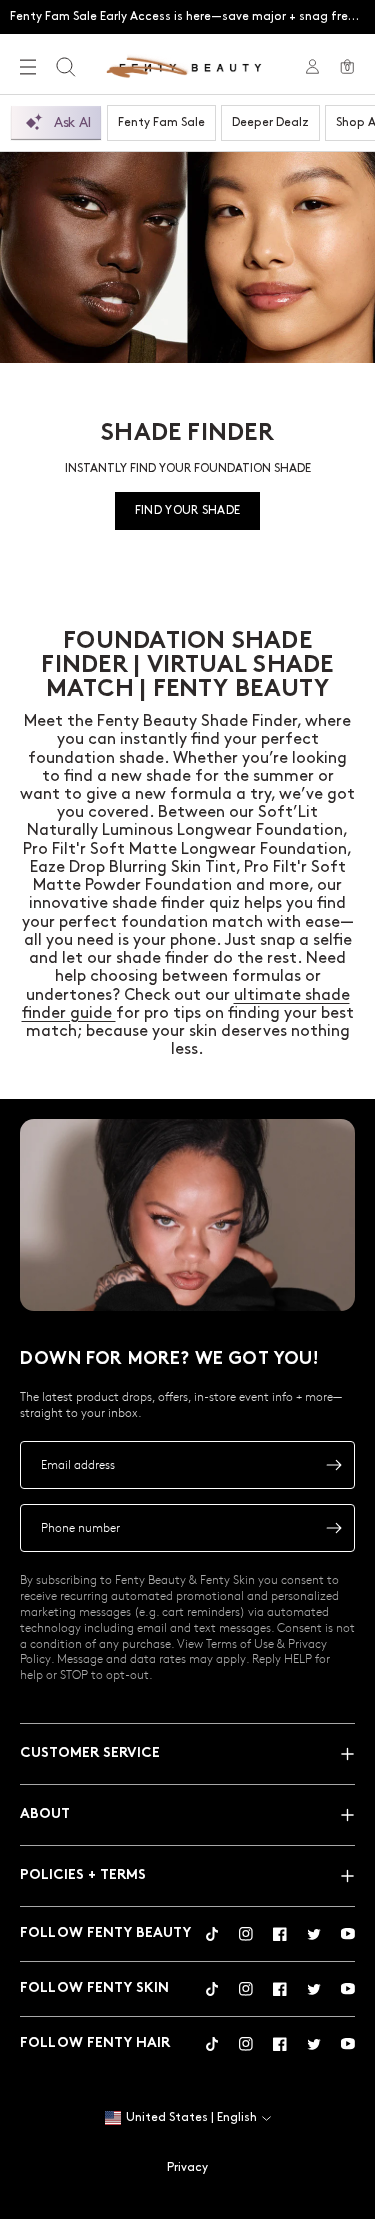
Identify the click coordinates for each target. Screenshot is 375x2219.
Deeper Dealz (270, 122)
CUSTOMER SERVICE (90, 1753)
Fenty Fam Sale (161, 122)
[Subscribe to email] (334, 1465)
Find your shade (188, 510)
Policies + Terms (83, 1875)
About (45, 1814)
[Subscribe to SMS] (334, 1528)
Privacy (187, 2167)
